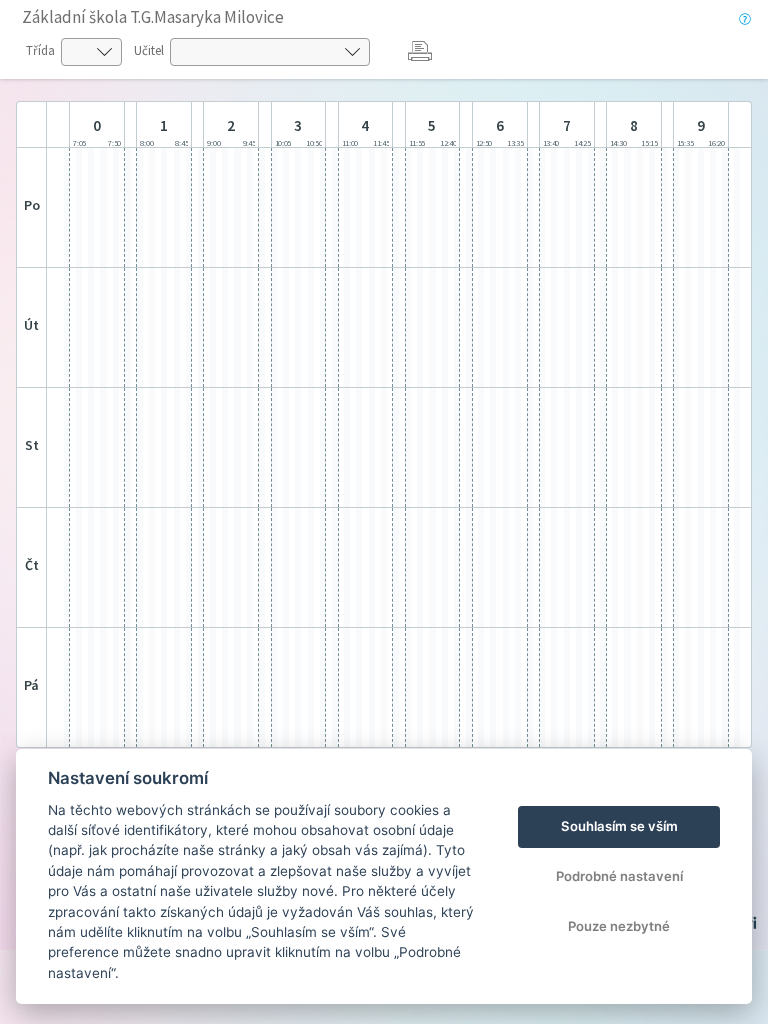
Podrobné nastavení (619, 876)
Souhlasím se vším (619, 826)
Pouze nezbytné (619, 926)
